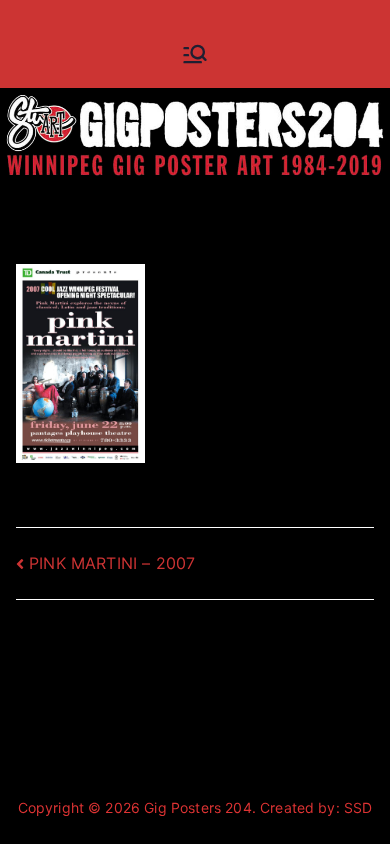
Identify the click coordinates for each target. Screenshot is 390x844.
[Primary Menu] (195, 54)
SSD (358, 807)
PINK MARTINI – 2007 (112, 563)
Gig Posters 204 (197, 807)
